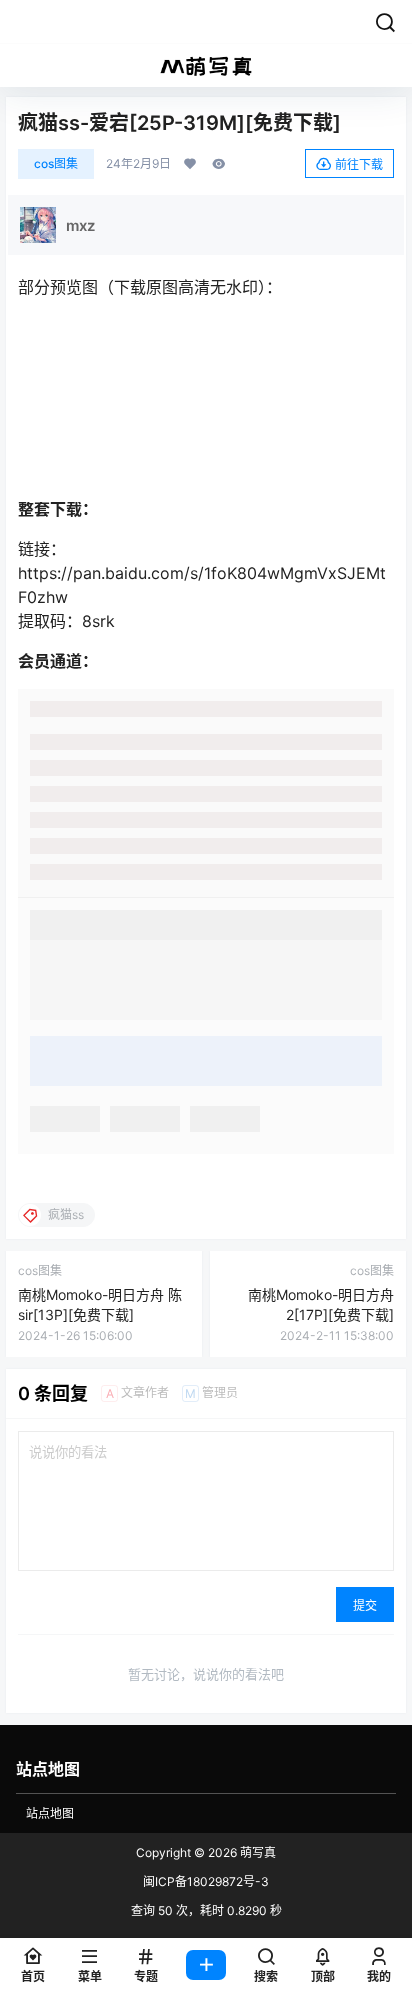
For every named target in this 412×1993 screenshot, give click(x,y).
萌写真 (256, 1852)
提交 (365, 1605)
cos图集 (56, 163)
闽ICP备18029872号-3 (206, 1881)
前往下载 (359, 164)
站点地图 (50, 1813)
